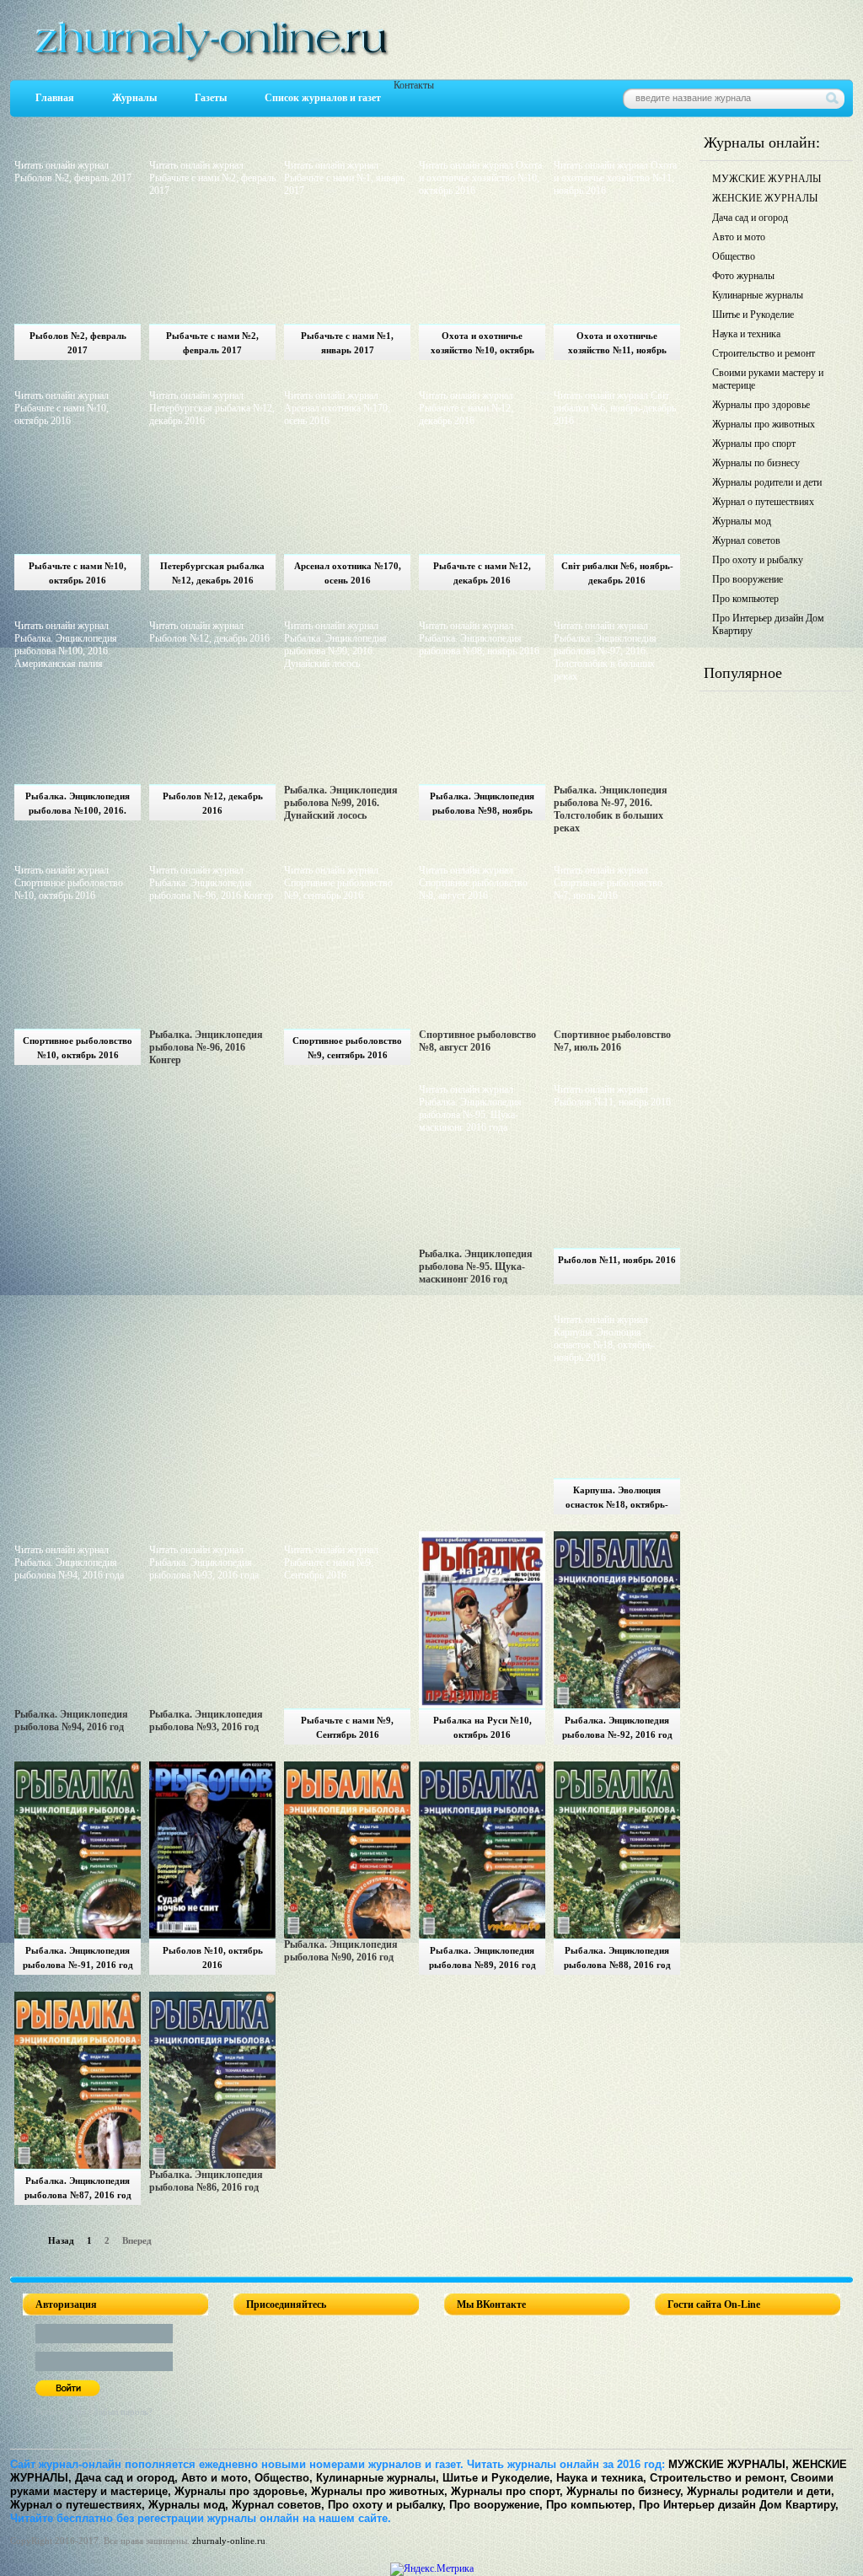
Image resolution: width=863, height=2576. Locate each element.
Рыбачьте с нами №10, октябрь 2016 (78, 573)
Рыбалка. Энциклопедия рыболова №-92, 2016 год (617, 1727)
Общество (734, 256)
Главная (55, 98)
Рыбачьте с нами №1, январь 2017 (347, 343)
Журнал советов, (278, 2505)
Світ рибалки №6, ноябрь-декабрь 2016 (617, 573)
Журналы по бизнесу (756, 463)
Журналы (134, 98)
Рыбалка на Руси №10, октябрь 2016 (482, 1727)
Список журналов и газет (323, 98)
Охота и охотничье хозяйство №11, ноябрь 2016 (617, 345)
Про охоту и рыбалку (758, 560)
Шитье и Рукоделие (753, 315)
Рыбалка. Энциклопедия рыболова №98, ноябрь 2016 (482, 806)
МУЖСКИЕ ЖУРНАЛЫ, (729, 2464)
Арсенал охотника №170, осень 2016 (348, 573)
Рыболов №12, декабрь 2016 (213, 803)
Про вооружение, (496, 2505)
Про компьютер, (591, 2505)
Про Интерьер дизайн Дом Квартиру (768, 624)
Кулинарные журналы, (378, 2478)
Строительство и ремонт (764, 353)
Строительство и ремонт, (718, 2478)
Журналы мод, (188, 2505)
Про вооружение (748, 579)
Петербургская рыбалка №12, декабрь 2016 (212, 573)
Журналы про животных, (379, 2491)
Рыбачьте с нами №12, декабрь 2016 (482, 573)
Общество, (284, 2478)
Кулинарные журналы (758, 295)
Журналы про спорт (754, 444)
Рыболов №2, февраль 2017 (78, 343)
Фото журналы (743, 276)
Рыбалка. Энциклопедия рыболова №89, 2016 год (482, 1958)
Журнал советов (746, 540)
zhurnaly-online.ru (229, 2541)
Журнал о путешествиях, (78, 2505)
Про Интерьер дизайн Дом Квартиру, (739, 2505)
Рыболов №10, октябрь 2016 (213, 1958)
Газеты (211, 98)
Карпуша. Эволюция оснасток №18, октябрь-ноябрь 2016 (617, 1500)
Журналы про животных (764, 424)
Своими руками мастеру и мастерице (768, 379)
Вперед (137, 2240)
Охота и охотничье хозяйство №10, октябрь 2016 (482, 345)
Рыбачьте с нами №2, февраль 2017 (212, 343)
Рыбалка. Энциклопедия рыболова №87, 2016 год (78, 2188)
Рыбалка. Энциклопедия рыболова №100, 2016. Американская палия (78, 806)
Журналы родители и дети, (761, 2491)
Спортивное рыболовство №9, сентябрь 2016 (347, 1048)
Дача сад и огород (750, 218)
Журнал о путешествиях (763, 502)
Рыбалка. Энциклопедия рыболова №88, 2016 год (617, 1958)
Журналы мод (742, 521)
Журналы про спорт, (507, 2491)
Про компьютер (745, 599)
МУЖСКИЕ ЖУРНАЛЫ (767, 179)
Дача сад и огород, (126, 2478)
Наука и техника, (601, 2478)
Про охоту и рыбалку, (387, 2505)
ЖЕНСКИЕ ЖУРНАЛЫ (765, 198)
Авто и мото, (216, 2478)
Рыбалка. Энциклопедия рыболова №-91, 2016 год (78, 1958)
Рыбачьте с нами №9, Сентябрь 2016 (347, 1727)
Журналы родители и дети (767, 482)
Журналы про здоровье (761, 405)
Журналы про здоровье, (241, 2491)
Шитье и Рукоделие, (498, 2478)
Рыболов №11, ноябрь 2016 (617, 1260)
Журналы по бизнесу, (625, 2491)
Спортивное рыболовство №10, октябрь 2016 (78, 1048)
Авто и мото (739, 237)
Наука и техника (746, 334)
